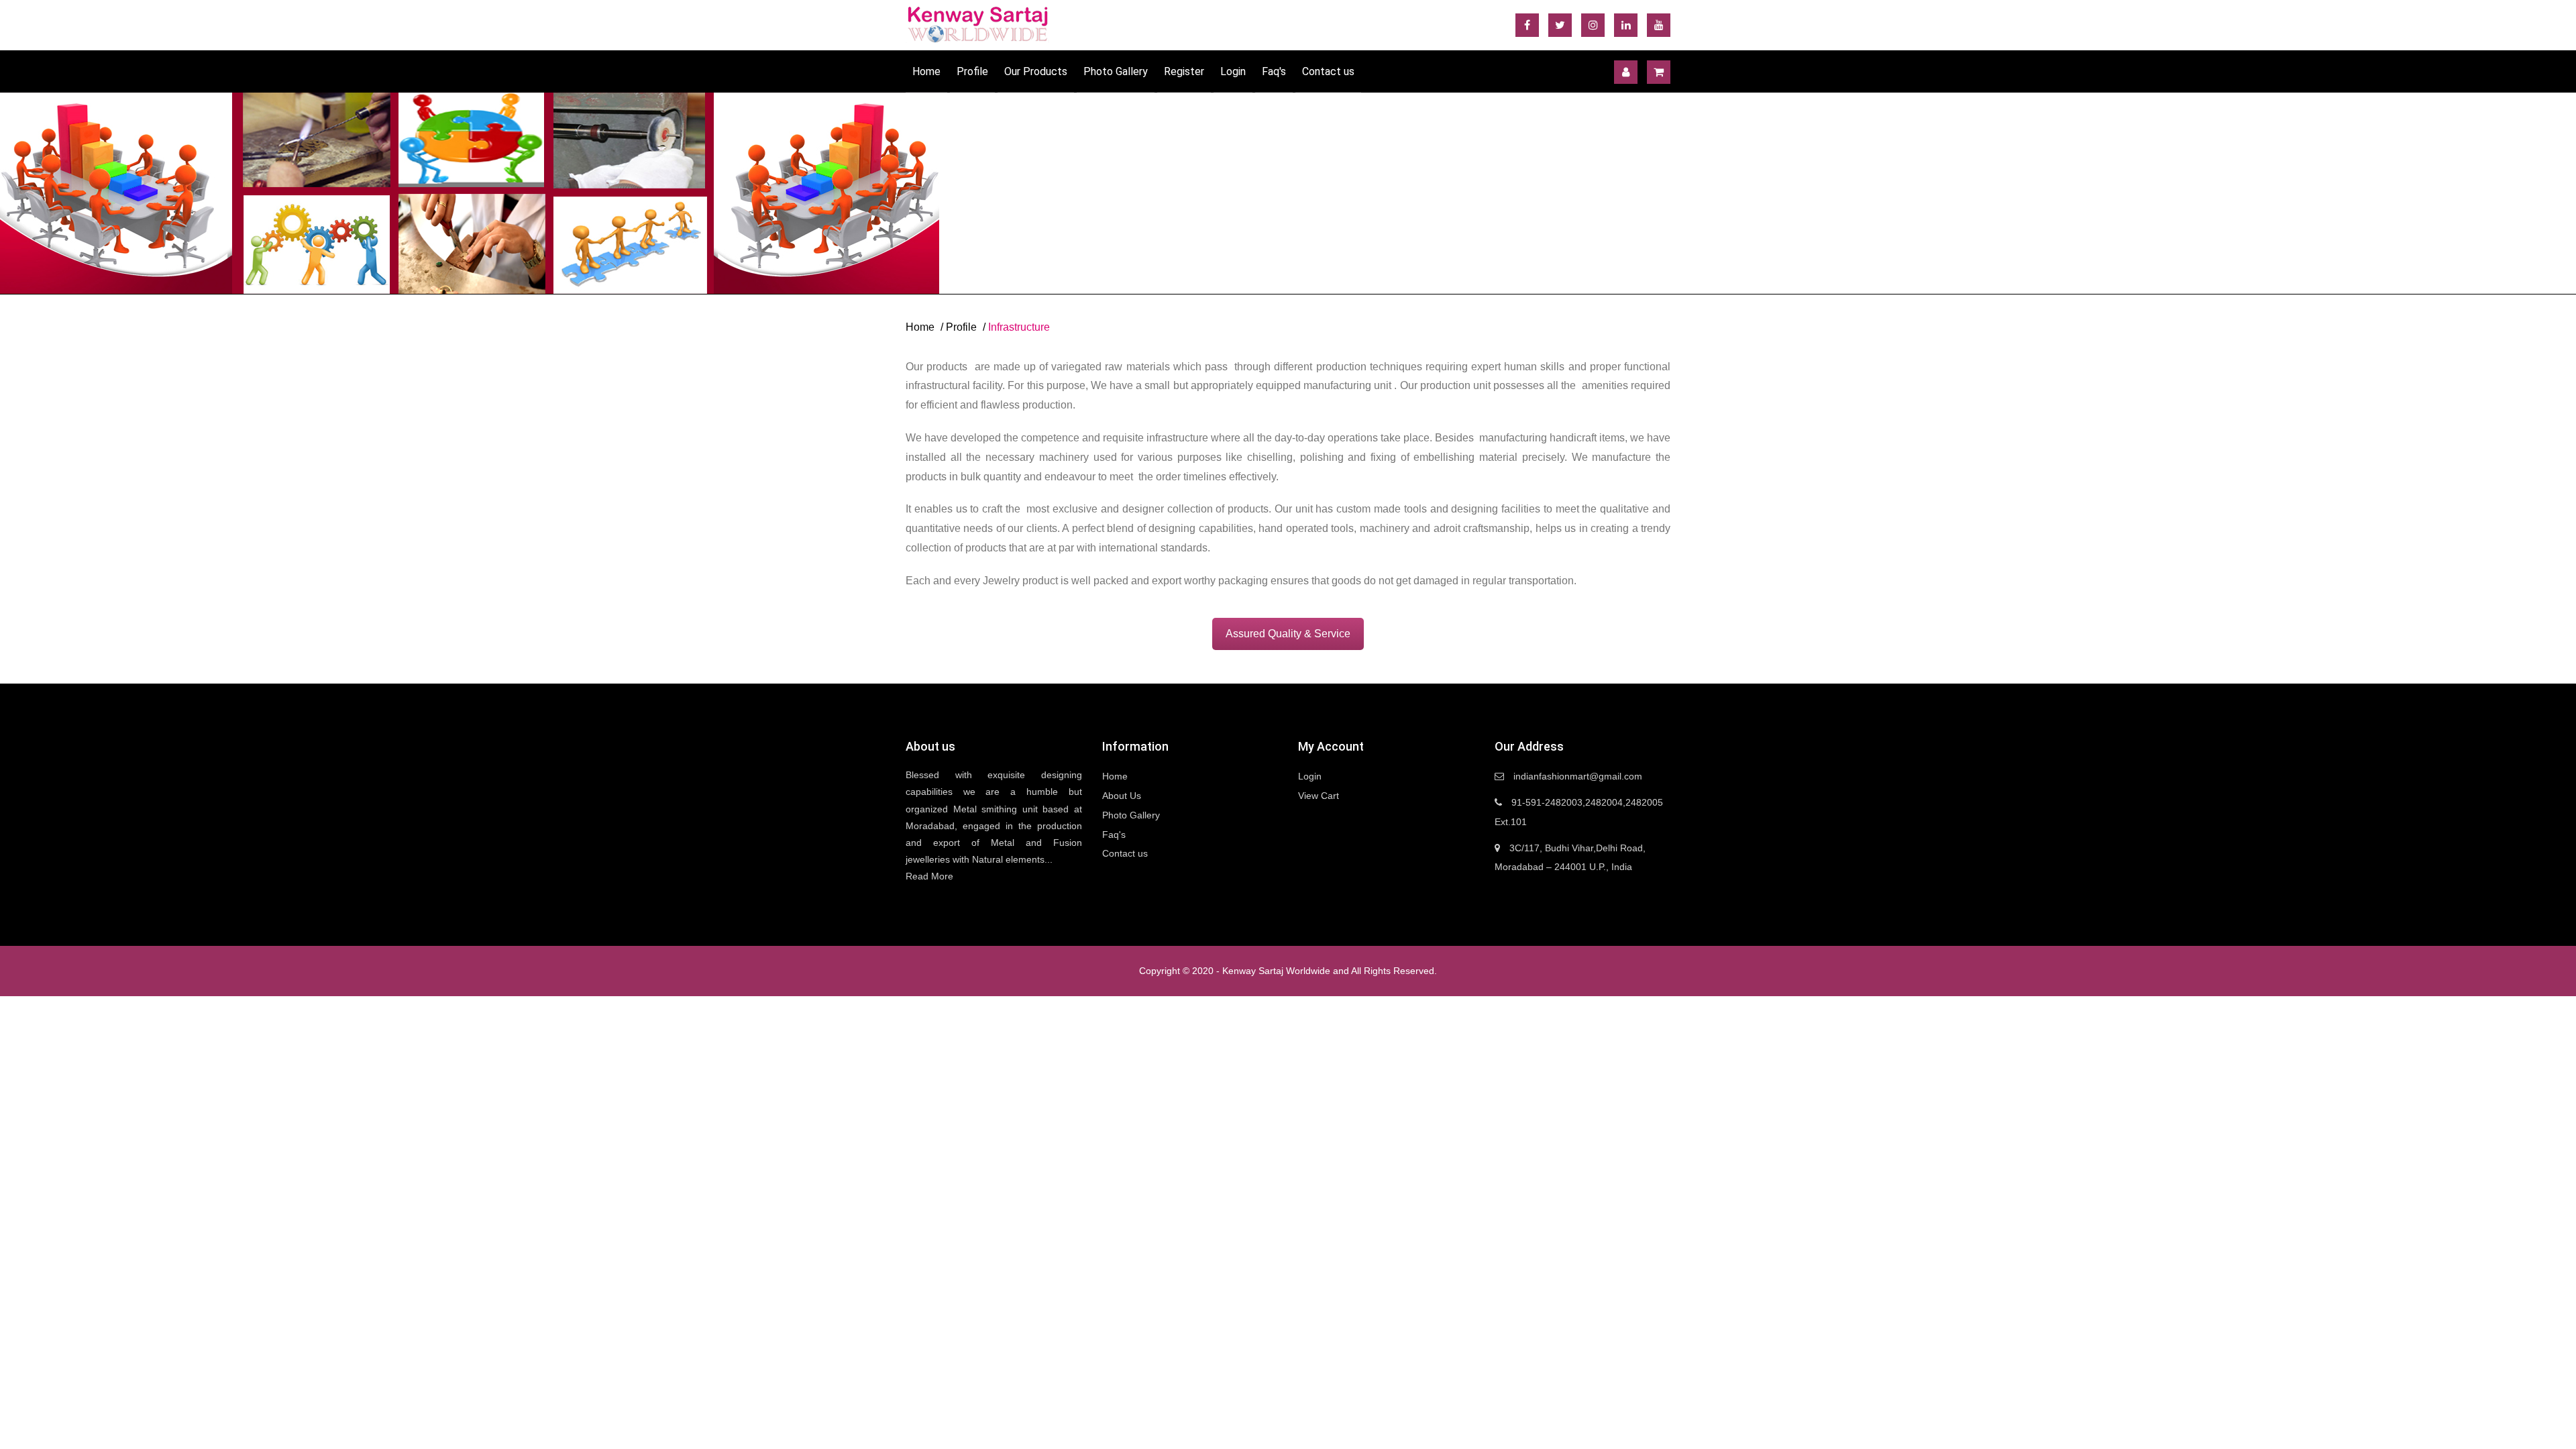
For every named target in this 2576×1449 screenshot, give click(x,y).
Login (1233, 71)
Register (1184, 71)
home (920, 327)
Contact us (1328, 71)
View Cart (1319, 796)
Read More (929, 876)
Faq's (1274, 71)
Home (926, 71)
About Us (1122, 796)
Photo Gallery (1116, 71)
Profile (972, 71)
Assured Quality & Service (1288, 634)
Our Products (1036, 71)
